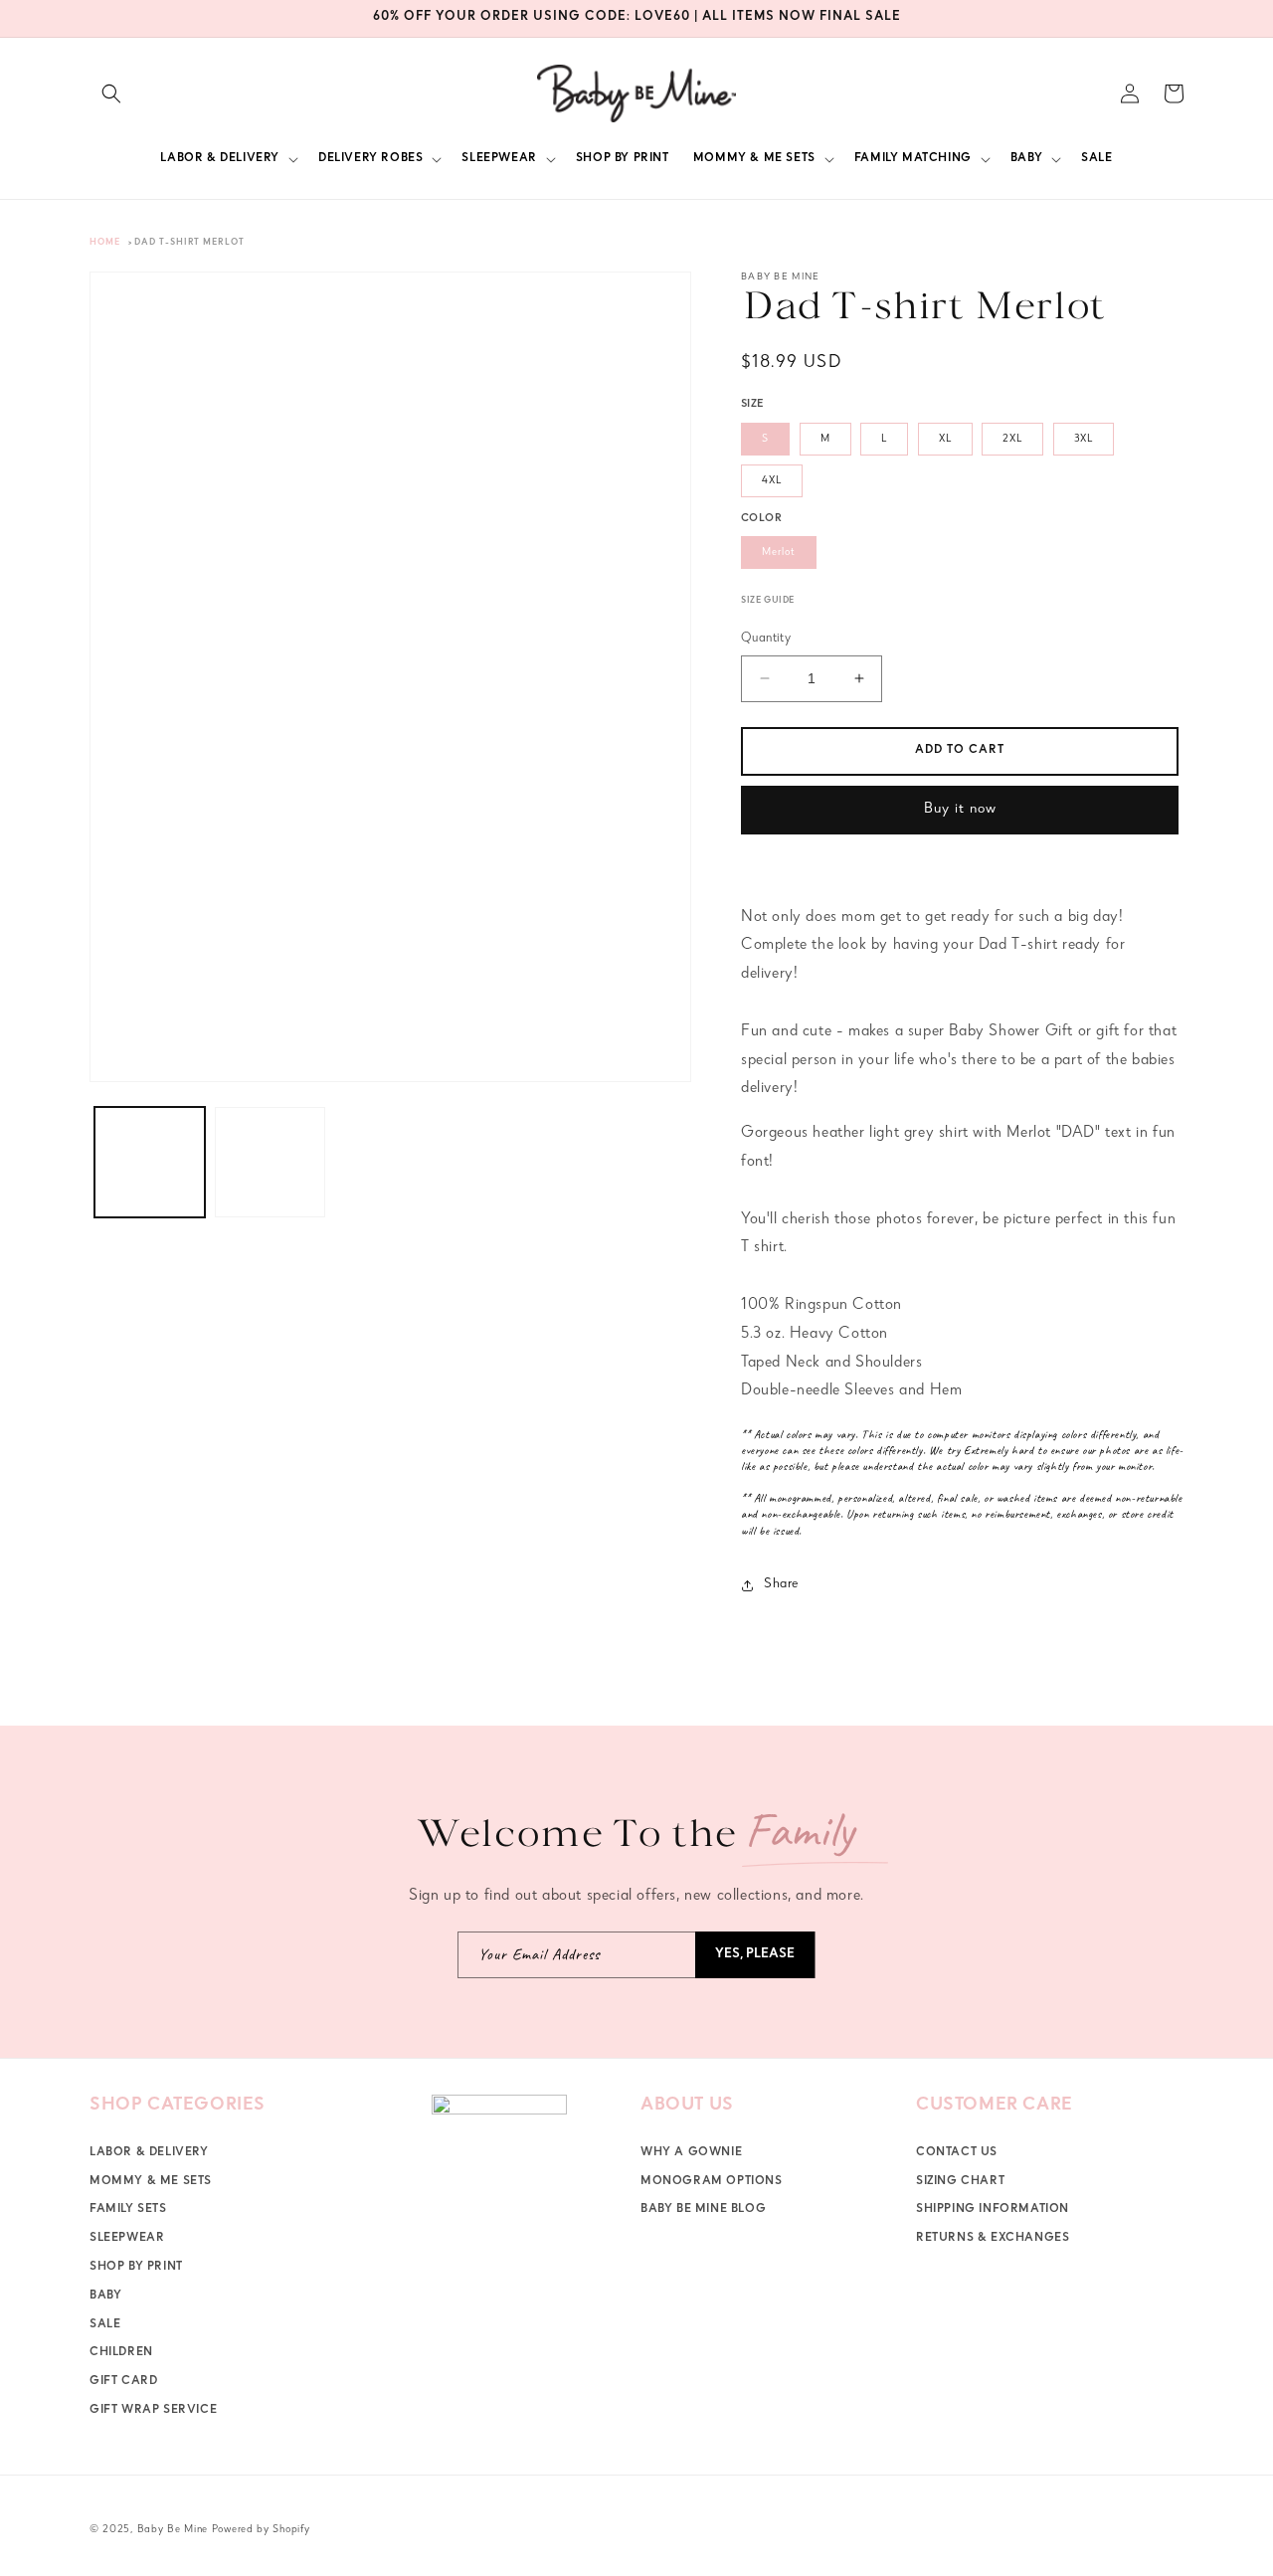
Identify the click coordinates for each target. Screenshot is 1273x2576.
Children (121, 2353)
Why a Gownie (691, 2153)
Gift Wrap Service (153, 2411)
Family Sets (128, 2210)
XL (945, 439)
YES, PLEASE (755, 1955)
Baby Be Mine (173, 2530)
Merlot (779, 552)
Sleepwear (127, 2239)
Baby (105, 2297)
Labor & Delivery (149, 2153)
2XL (1012, 439)
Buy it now (960, 810)
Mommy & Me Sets (151, 2181)
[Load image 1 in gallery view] (150, 1162)
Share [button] (781, 1584)
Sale (105, 2324)
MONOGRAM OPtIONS (712, 2181)
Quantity (766, 639)
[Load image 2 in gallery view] (270, 1162)
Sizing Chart (960, 2181)
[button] (111, 93)
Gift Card (123, 2382)
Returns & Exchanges (993, 2239)
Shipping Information (993, 2210)
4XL (772, 481)
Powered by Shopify (261, 2530)
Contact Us (957, 2153)
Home (105, 243)
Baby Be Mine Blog (703, 2210)
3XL (1084, 439)
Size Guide (768, 601)
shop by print (136, 2268)
